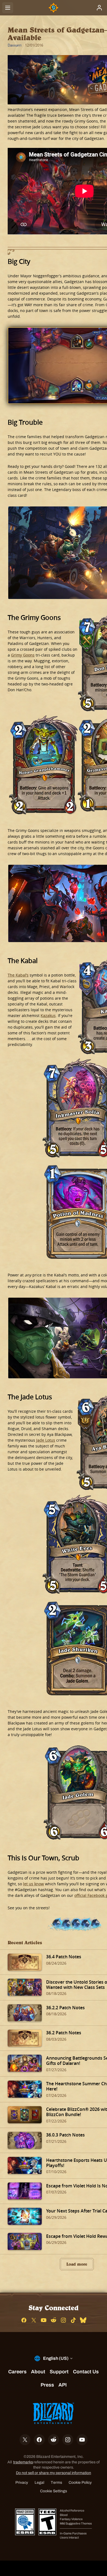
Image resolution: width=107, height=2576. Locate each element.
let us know (33, 1884)
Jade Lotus (46, 1440)
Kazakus (48, 1016)
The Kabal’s (18, 975)
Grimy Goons (23, 655)
